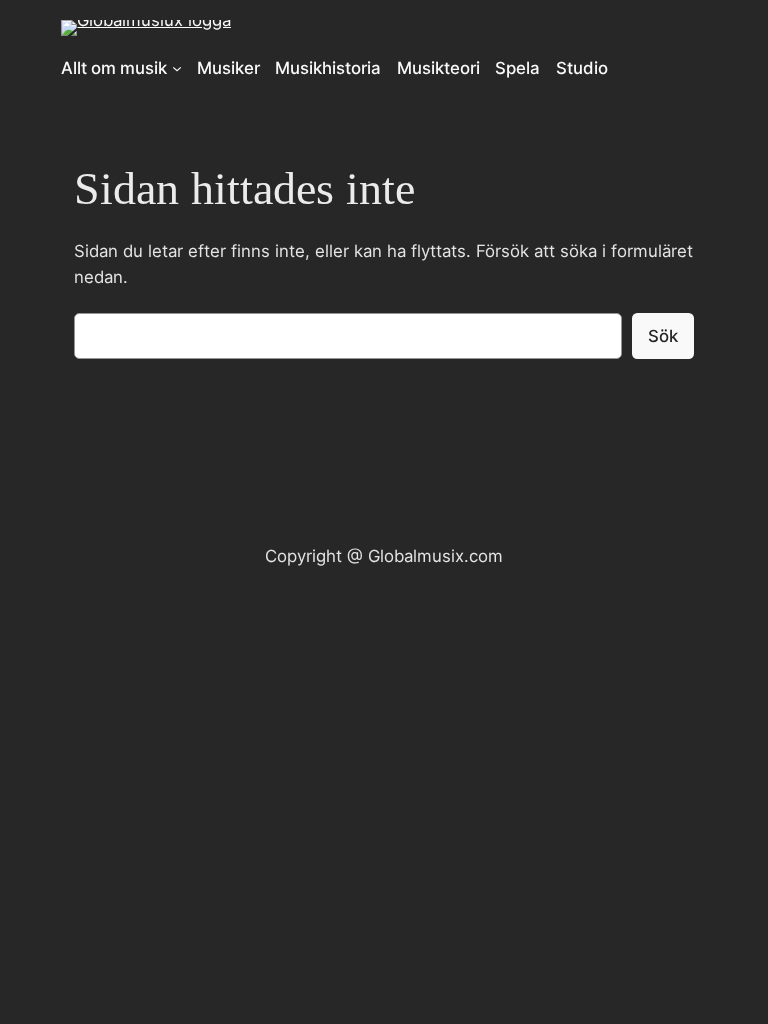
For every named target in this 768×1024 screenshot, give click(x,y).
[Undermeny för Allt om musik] (177, 68)
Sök (663, 336)
